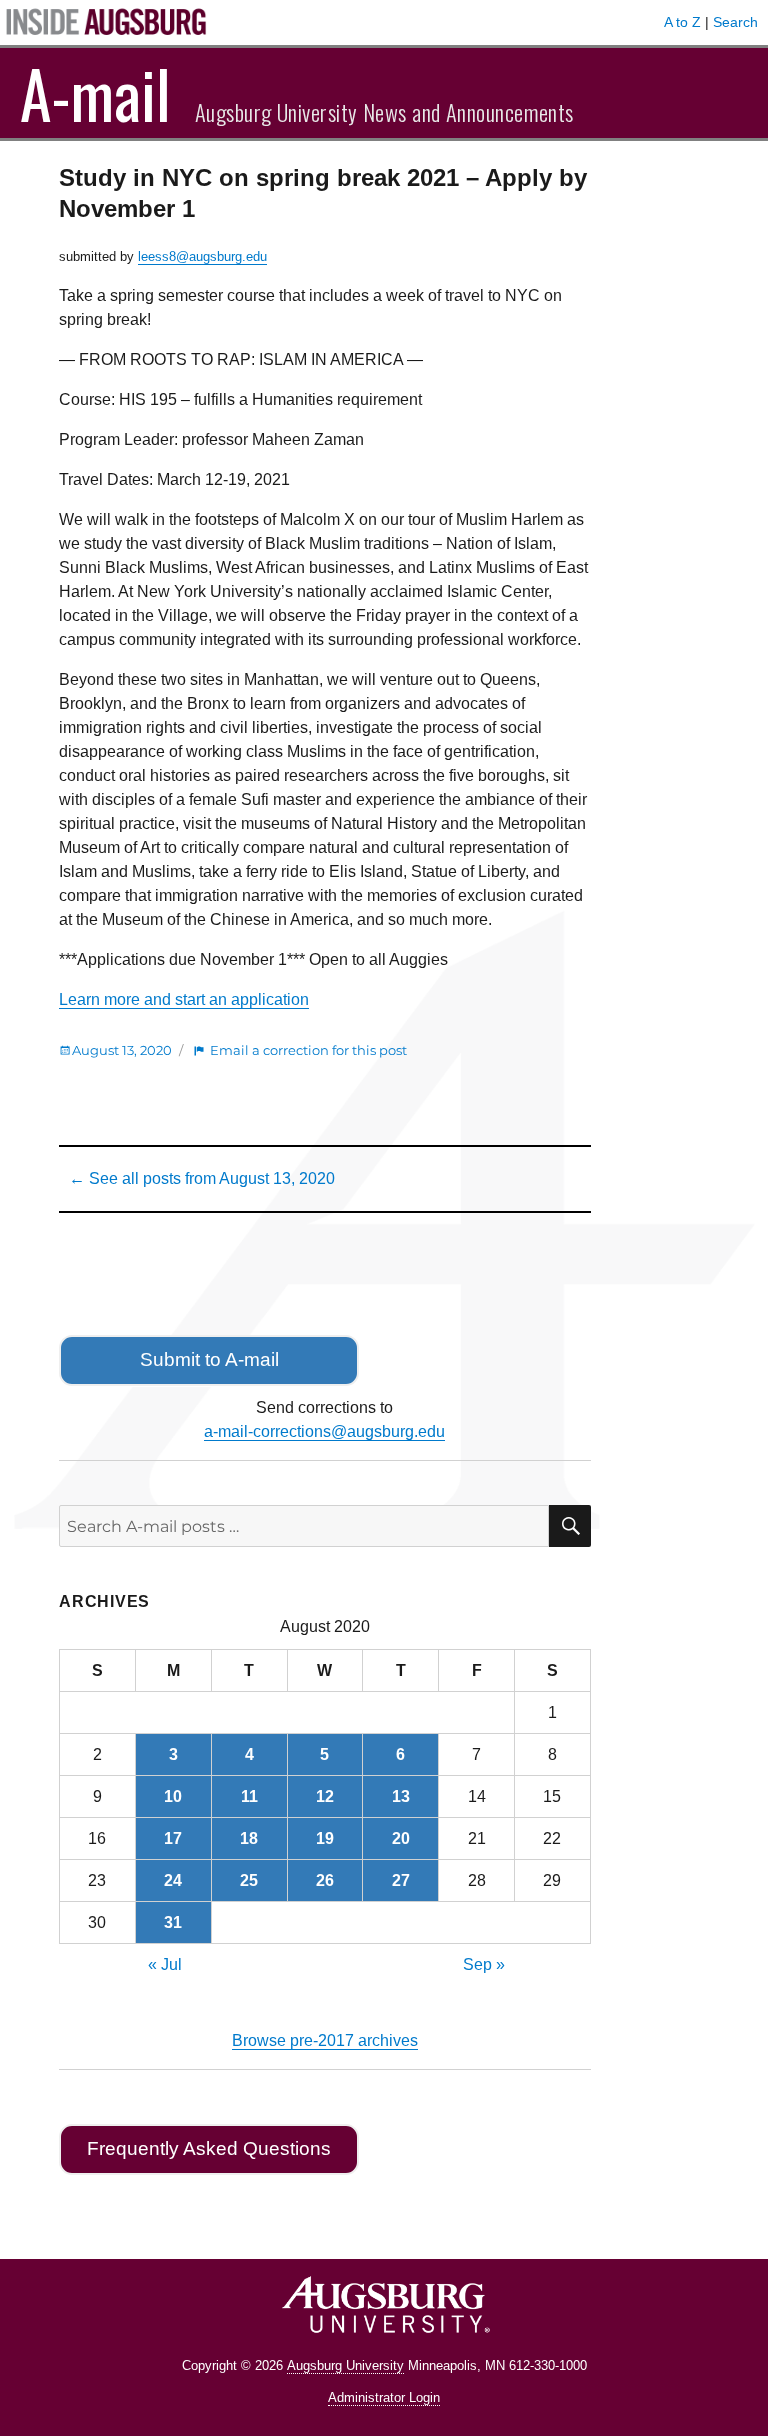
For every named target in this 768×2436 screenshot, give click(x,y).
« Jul (165, 1964)
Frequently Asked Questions (209, 2148)
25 (249, 1880)
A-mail (95, 93)
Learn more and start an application (184, 999)
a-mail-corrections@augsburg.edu (324, 1431)
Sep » (484, 1964)
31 (173, 1922)
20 (401, 1838)
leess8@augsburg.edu (202, 256)
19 (325, 1838)
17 (173, 1838)
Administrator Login (384, 2397)
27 (401, 1880)
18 (249, 1838)
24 (173, 1880)
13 (401, 1796)
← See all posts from (202, 1178)
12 (325, 1796)
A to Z (682, 22)
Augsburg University (345, 2365)
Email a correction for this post (308, 1050)
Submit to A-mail (209, 1359)
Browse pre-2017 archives (325, 2040)
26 (325, 1880)
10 (173, 1796)
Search (735, 22)
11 (249, 1796)
